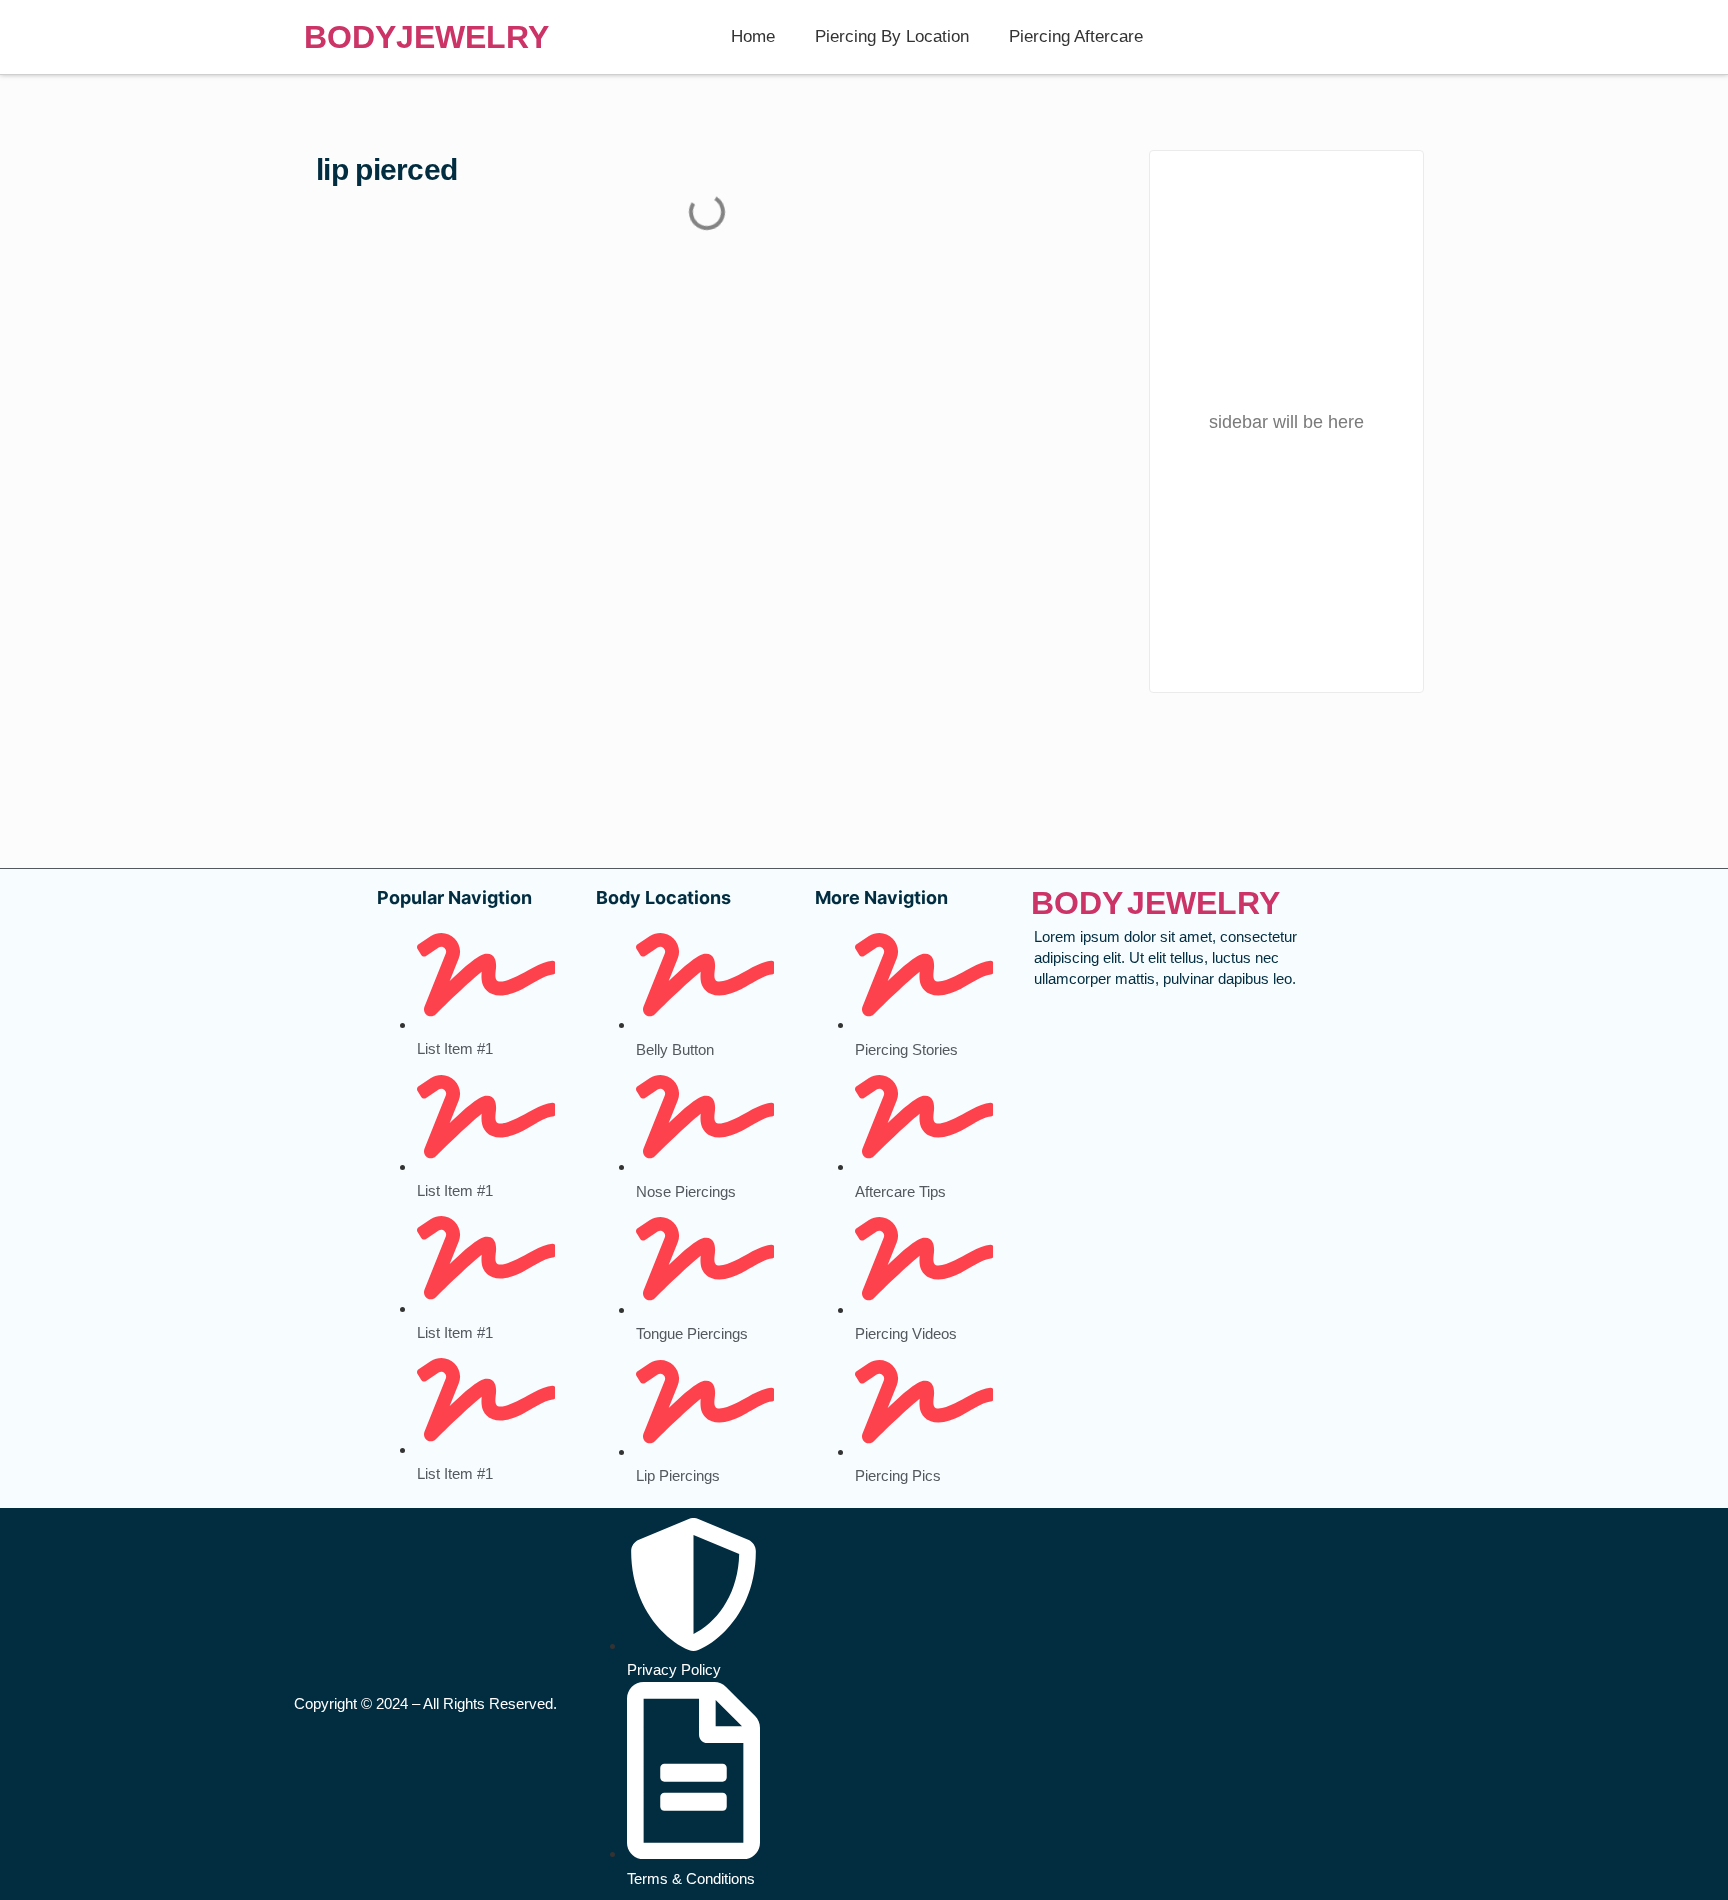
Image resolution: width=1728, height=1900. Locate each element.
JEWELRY (472, 37)
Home (753, 36)
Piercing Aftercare (1076, 36)
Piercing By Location (892, 36)
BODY (350, 37)
